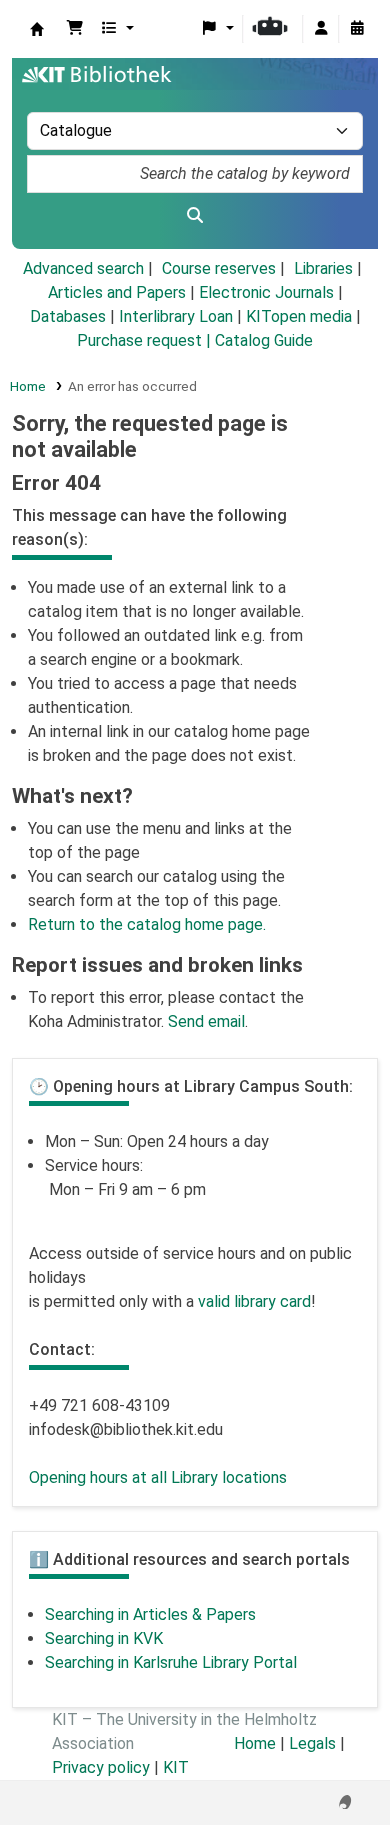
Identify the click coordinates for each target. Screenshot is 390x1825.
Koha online (37, 29)
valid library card (254, 1301)
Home (28, 386)
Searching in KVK (104, 1638)
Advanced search (83, 268)
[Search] (195, 216)
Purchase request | (146, 340)
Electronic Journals (266, 292)
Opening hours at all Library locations (158, 1477)
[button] (75, 29)
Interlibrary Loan (176, 316)
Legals (312, 1743)
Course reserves (219, 268)
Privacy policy (101, 1767)
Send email (206, 1021)
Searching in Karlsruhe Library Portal (171, 1662)
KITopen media (299, 316)
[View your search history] (357, 29)
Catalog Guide (264, 340)
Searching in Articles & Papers (150, 1614)
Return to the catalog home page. (147, 924)
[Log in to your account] (321, 29)
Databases (68, 316)
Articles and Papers (117, 292)
